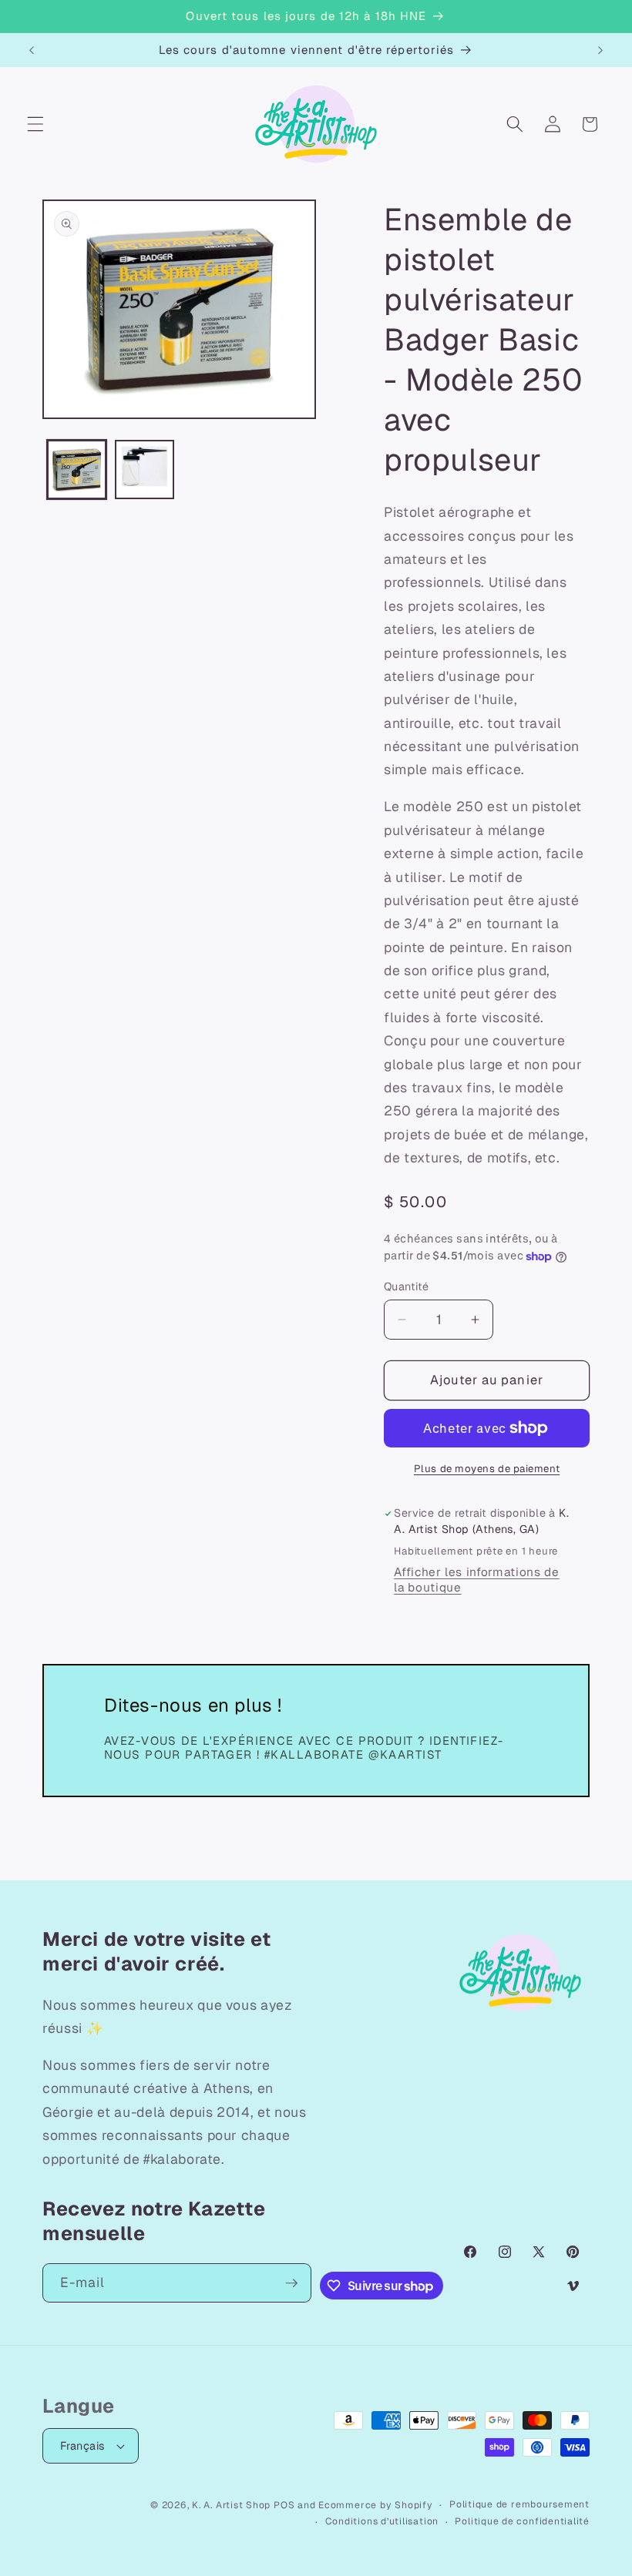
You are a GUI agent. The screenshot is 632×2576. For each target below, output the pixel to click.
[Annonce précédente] (32, 50)
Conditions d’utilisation (382, 2521)
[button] (35, 124)
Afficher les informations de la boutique (476, 1580)
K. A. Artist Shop (231, 2505)
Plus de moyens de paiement (487, 1469)
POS (284, 2505)
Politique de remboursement (519, 2504)
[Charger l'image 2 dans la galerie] (145, 470)
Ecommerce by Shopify (375, 2505)
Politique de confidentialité (522, 2521)
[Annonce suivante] (600, 50)
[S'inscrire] (291, 2283)
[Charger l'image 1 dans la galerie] (77, 470)
